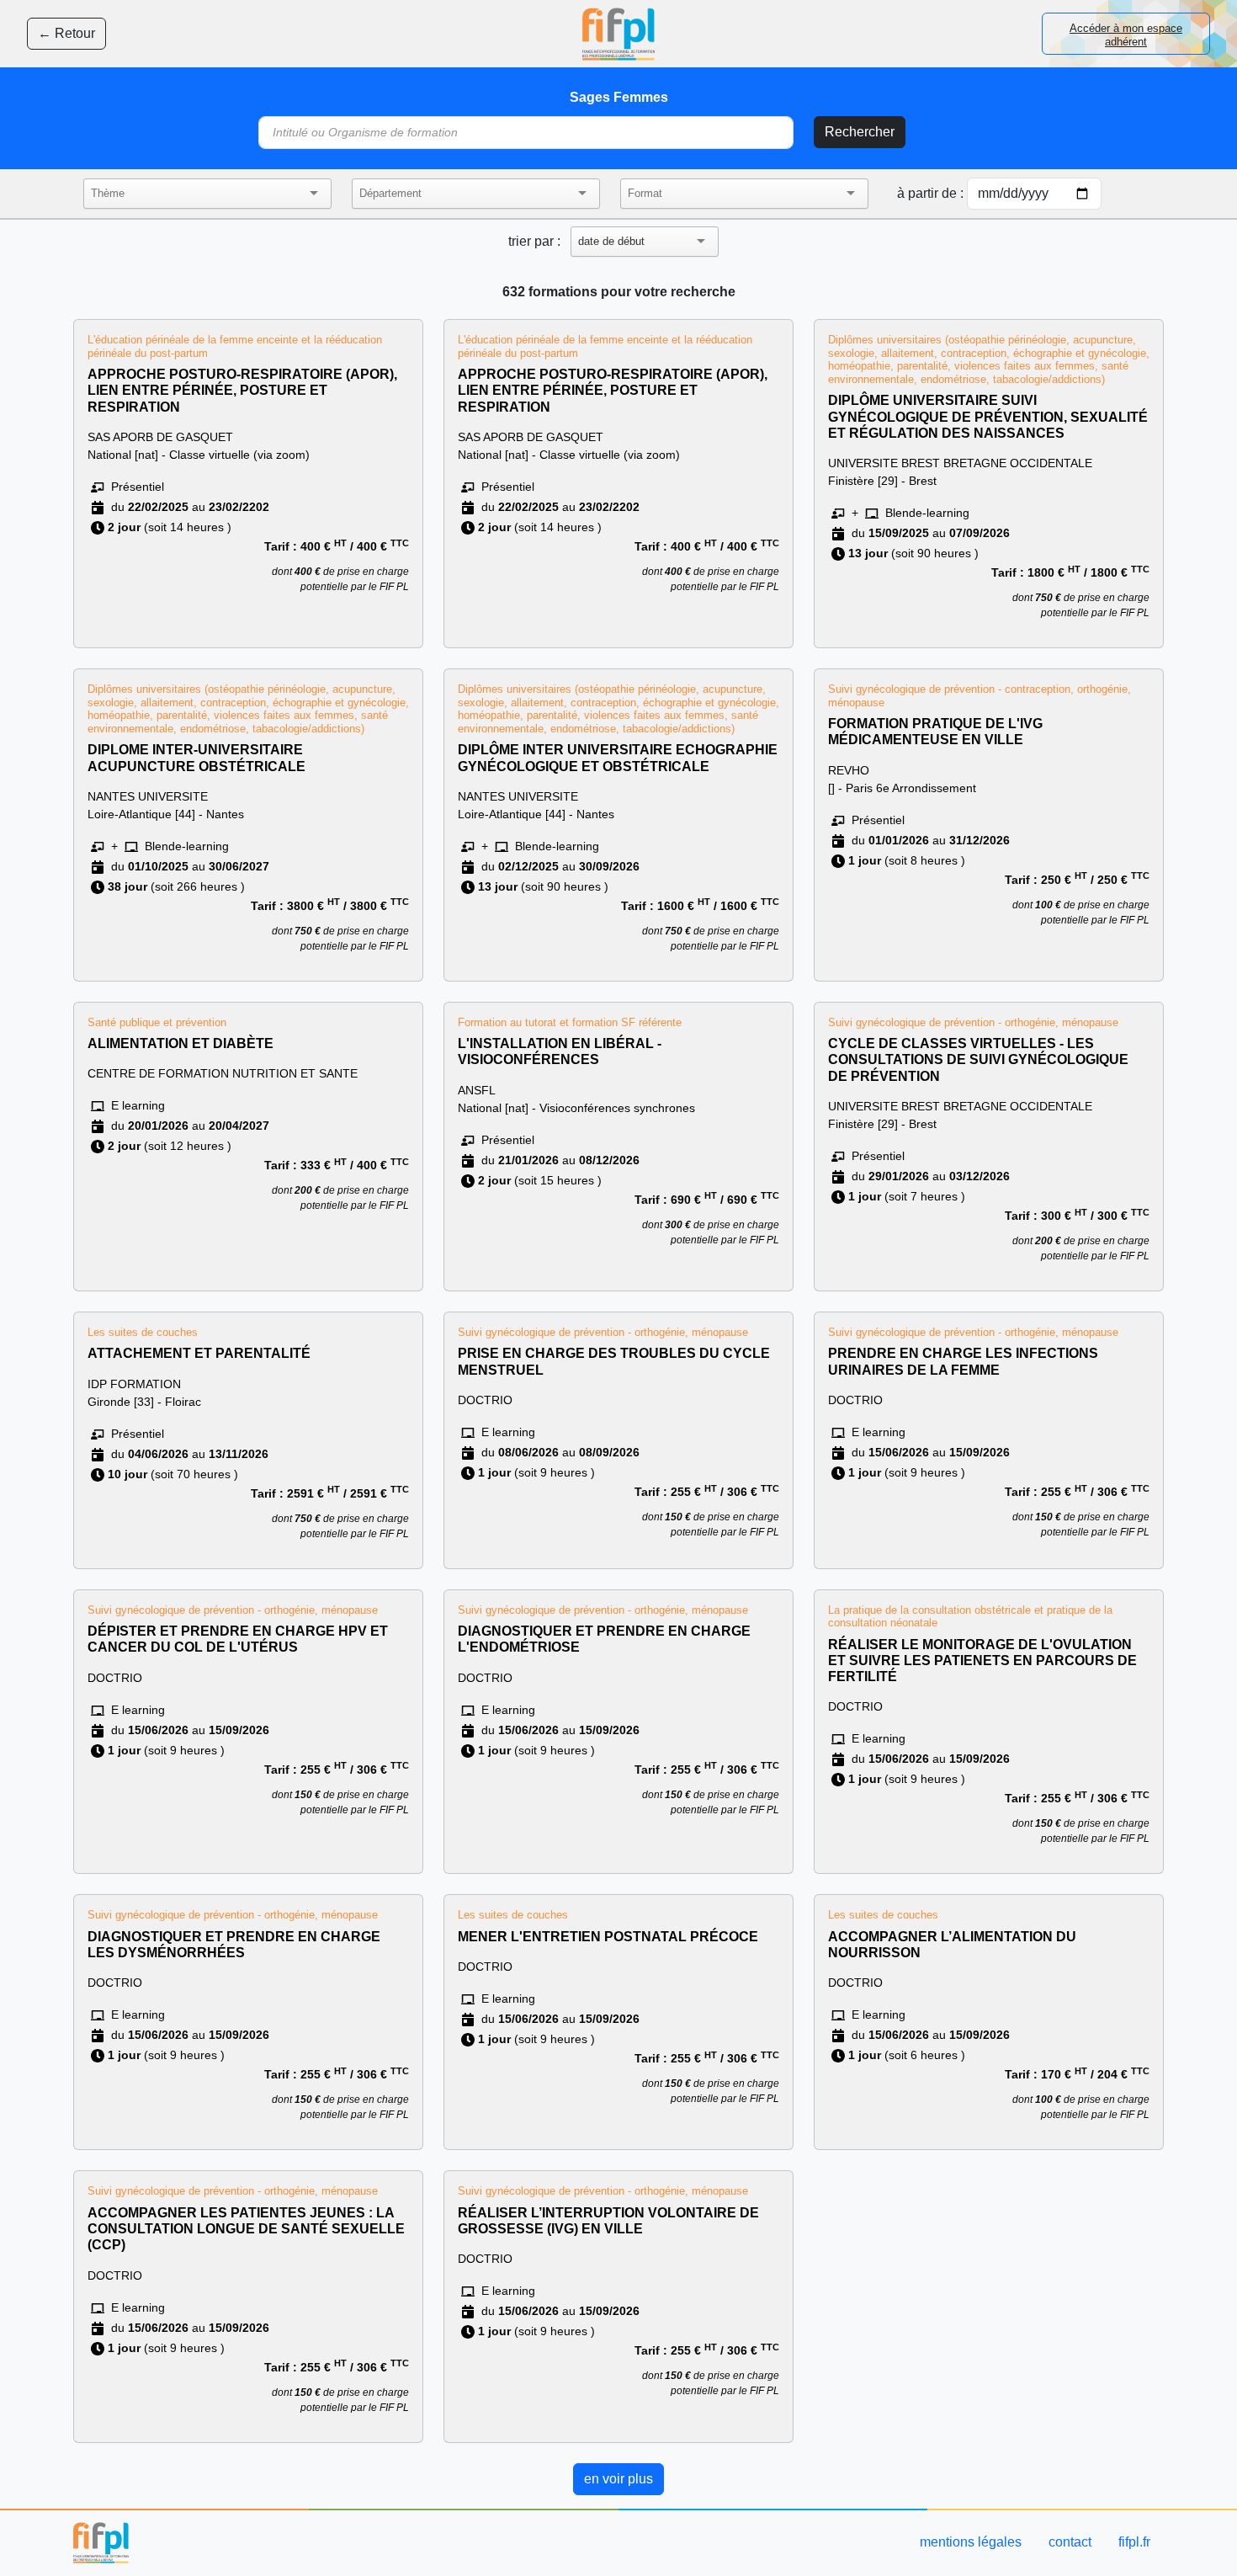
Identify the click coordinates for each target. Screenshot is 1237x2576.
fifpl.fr (1134, 2542)
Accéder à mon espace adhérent (1126, 35)
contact (1070, 2542)
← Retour (66, 33)
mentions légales (971, 2542)
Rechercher (860, 132)
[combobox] (192, 194)
